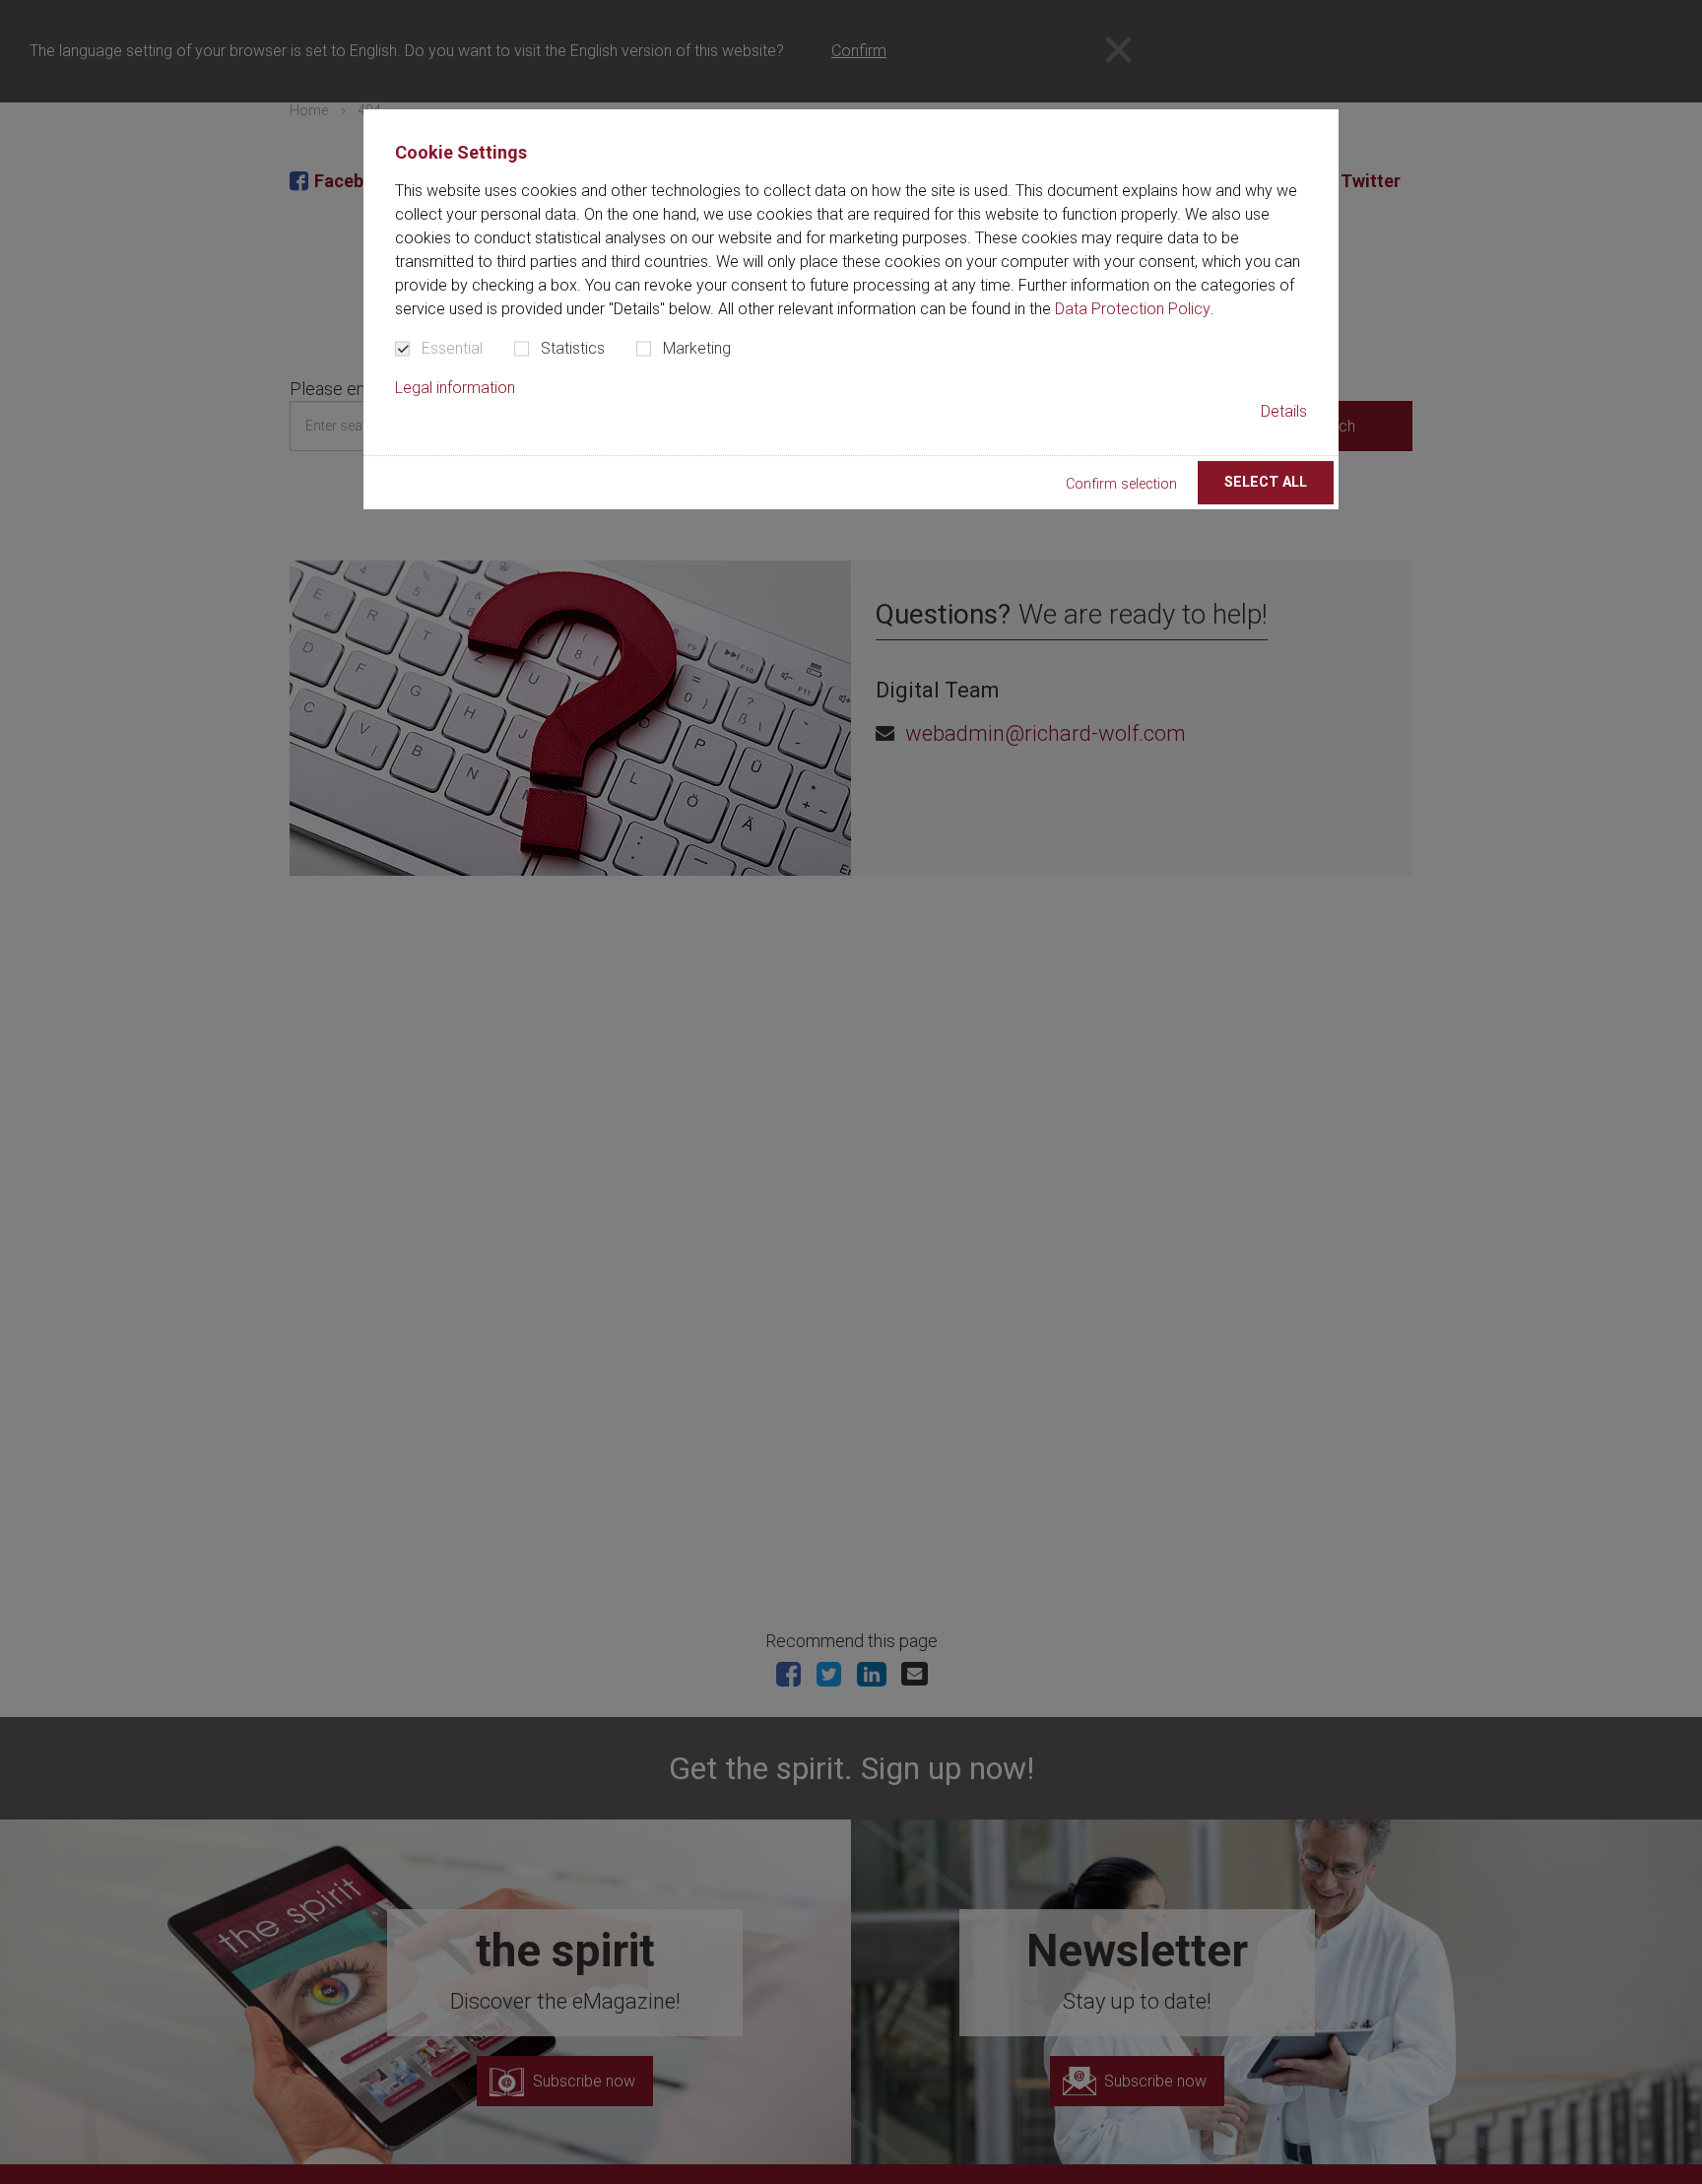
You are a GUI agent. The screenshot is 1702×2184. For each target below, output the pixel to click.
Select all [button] (1266, 482)
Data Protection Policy (1133, 309)
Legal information (455, 388)
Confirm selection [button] (1121, 484)
